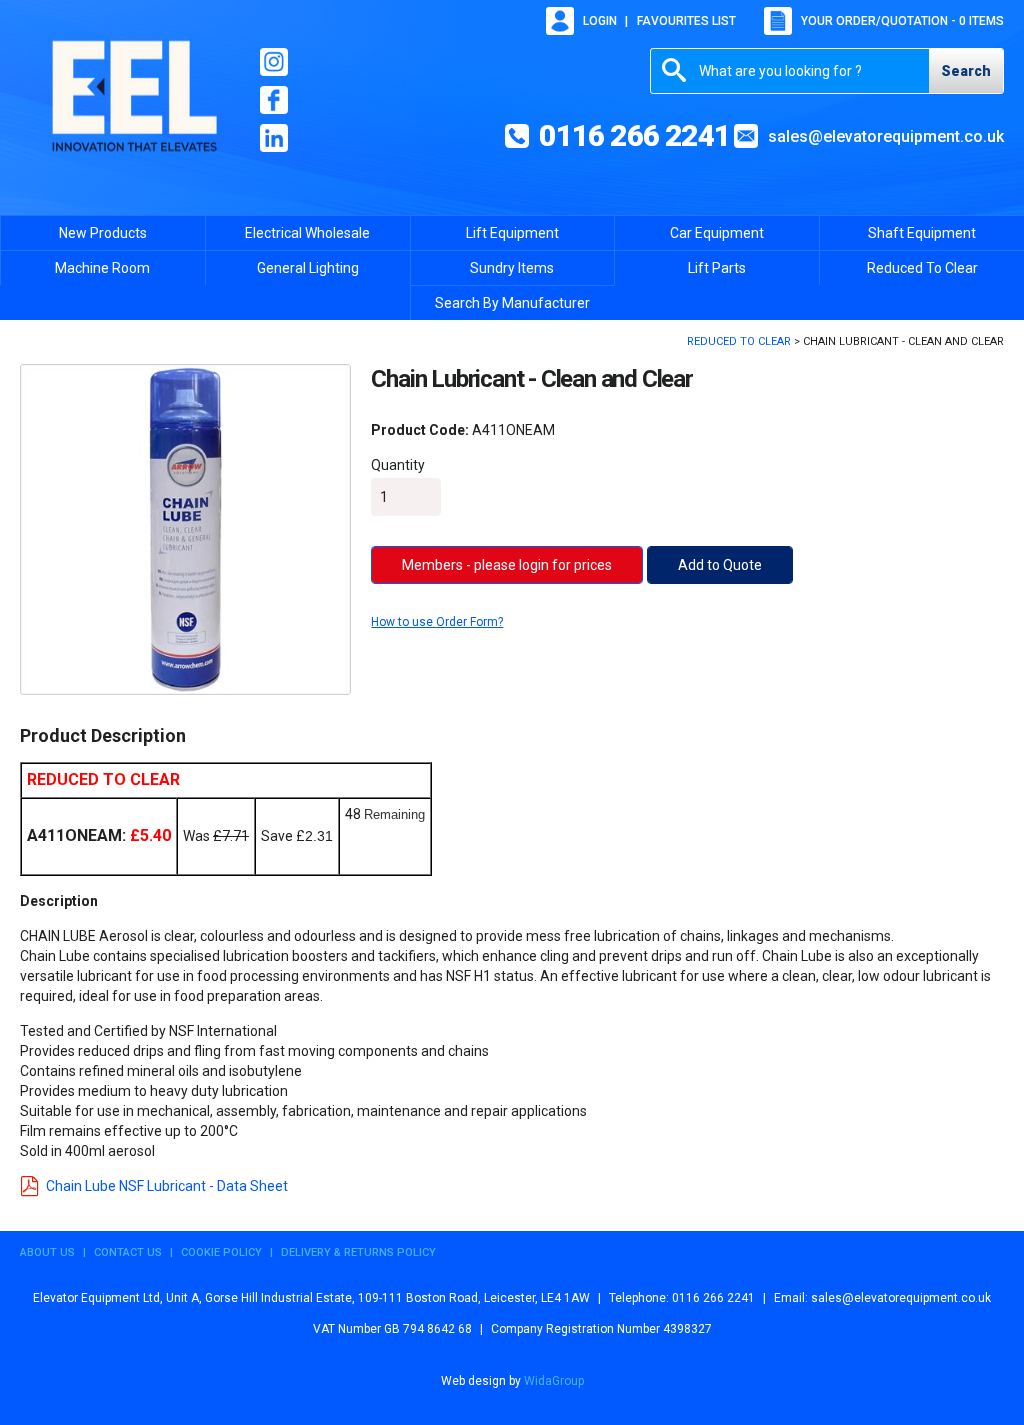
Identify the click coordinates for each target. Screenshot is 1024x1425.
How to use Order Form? (437, 622)
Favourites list (686, 21)
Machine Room (102, 268)
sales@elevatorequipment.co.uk (886, 136)
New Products (103, 233)
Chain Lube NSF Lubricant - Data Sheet (167, 1186)
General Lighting (308, 268)
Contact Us (128, 1252)
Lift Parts (717, 268)
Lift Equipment (512, 233)
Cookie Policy (221, 1252)
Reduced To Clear (922, 268)
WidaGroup (554, 1381)
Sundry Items (512, 268)
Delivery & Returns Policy (358, 1252)
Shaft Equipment (922, 233)
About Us (47, 1252)
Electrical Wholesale (307, 233)
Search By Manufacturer (512, 303)
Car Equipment (717, 233)
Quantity (398, 465)
